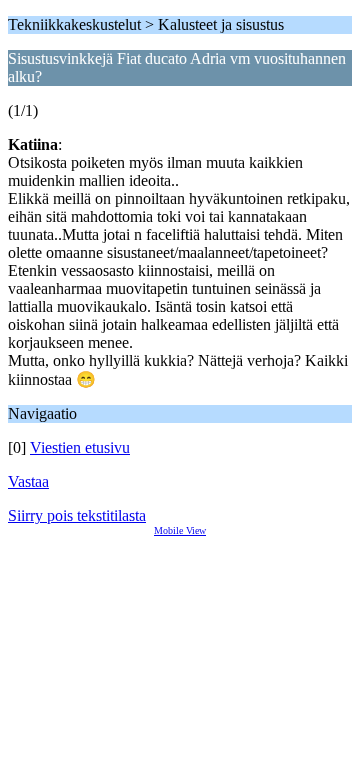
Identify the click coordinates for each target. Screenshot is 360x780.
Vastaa (28, 481)
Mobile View (180, 530)
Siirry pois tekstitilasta (77, 515)
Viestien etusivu (80, 447)
